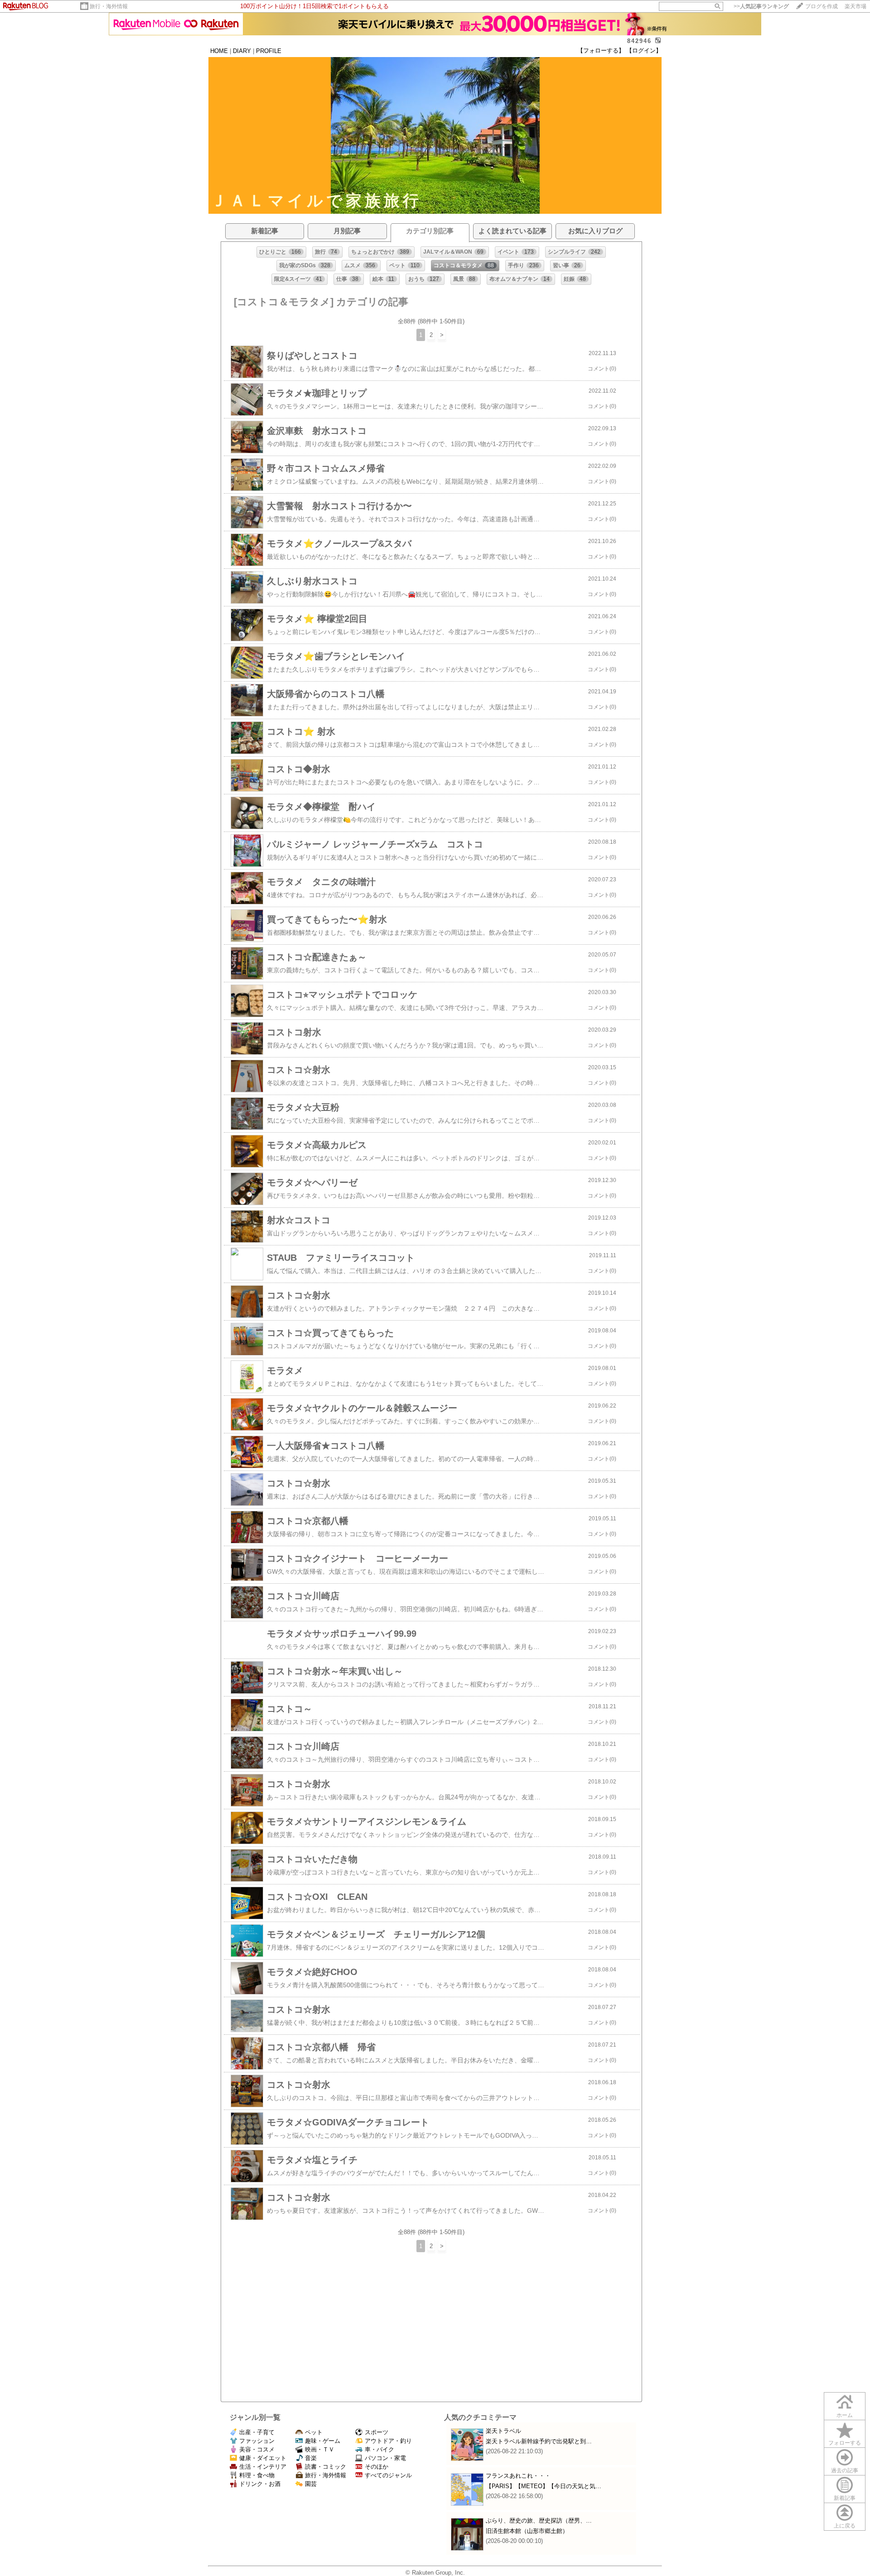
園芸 (311, 2484)
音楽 (311, 2458)
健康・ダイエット (263, 2458)
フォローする (845, 2443)
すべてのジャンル (388, 2475)
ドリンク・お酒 (260, 2484)
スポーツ (377, 2432)
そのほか (377, 2467)
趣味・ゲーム (323, 2441)
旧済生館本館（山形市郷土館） (527, 2531)
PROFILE (269, 51)
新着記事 (845, 2498)
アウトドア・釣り (388, 2441)
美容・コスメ (257, 2449)
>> (761, 6)
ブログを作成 (822, 6)
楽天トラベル (503, 2431)
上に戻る (845, 2526)
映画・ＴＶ (320, 2449)
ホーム (845, 2415)
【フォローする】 (601, 50)
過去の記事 (845, 2470)
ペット (314, 2432)
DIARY (242, 51)
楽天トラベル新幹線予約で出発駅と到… (539, 2441)
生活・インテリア (263, 2467)
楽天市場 (855, 6)
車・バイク (379, 2449)
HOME (219, 51)
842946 (639, 41)
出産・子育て (257, 2432)
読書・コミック (326, 2467)
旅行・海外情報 (109, 6)
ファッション (257, 2441)
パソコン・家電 (385, 2458)
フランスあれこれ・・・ (518, 2476)
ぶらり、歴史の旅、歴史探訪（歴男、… (539, 2521)
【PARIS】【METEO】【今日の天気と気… (544, 2486)
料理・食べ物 (257, 2475)
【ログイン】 (644, 50)
